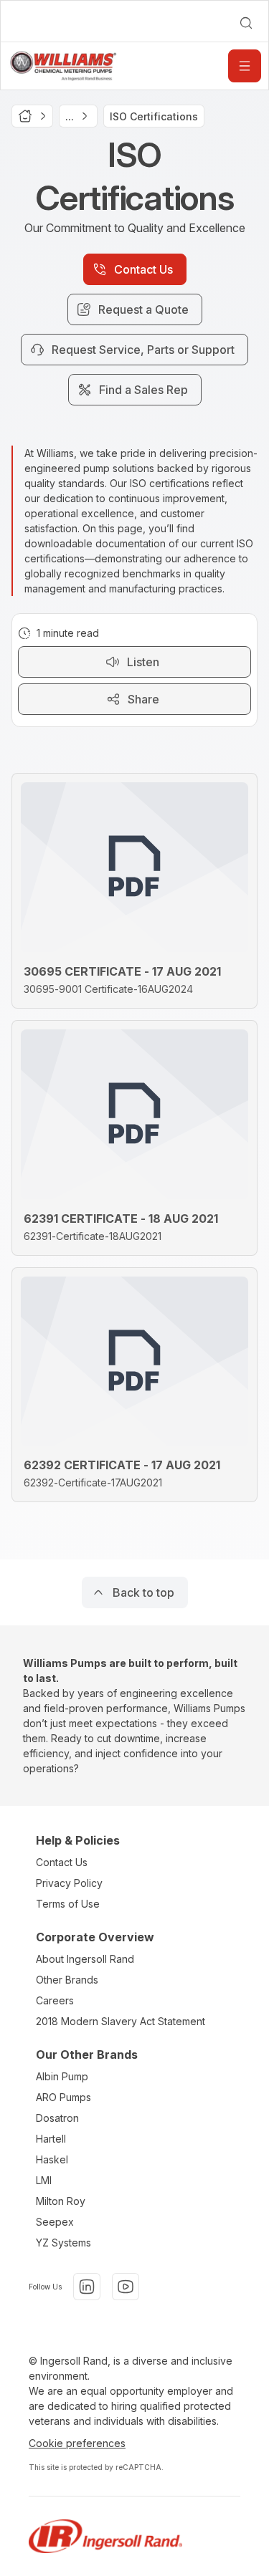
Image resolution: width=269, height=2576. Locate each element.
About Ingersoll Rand (85, 1959)
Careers (55, 2000)
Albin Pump (62, 2076)
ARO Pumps (63, 2097)
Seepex (55, 2222)
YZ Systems (63, 2243)
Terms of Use (68, 1904)
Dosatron (57, 2118)
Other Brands (67, 1980)
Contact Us (62, 1862)
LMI (44, 2180)
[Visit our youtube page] (126, 2287)
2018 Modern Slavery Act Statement (121, 2021)
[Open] (245, 66)
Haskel (52, 2159)
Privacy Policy (69, 1883)
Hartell (51, 2139)
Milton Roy (61, 2201)
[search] (246, 23)
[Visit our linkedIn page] (87, 2287)
